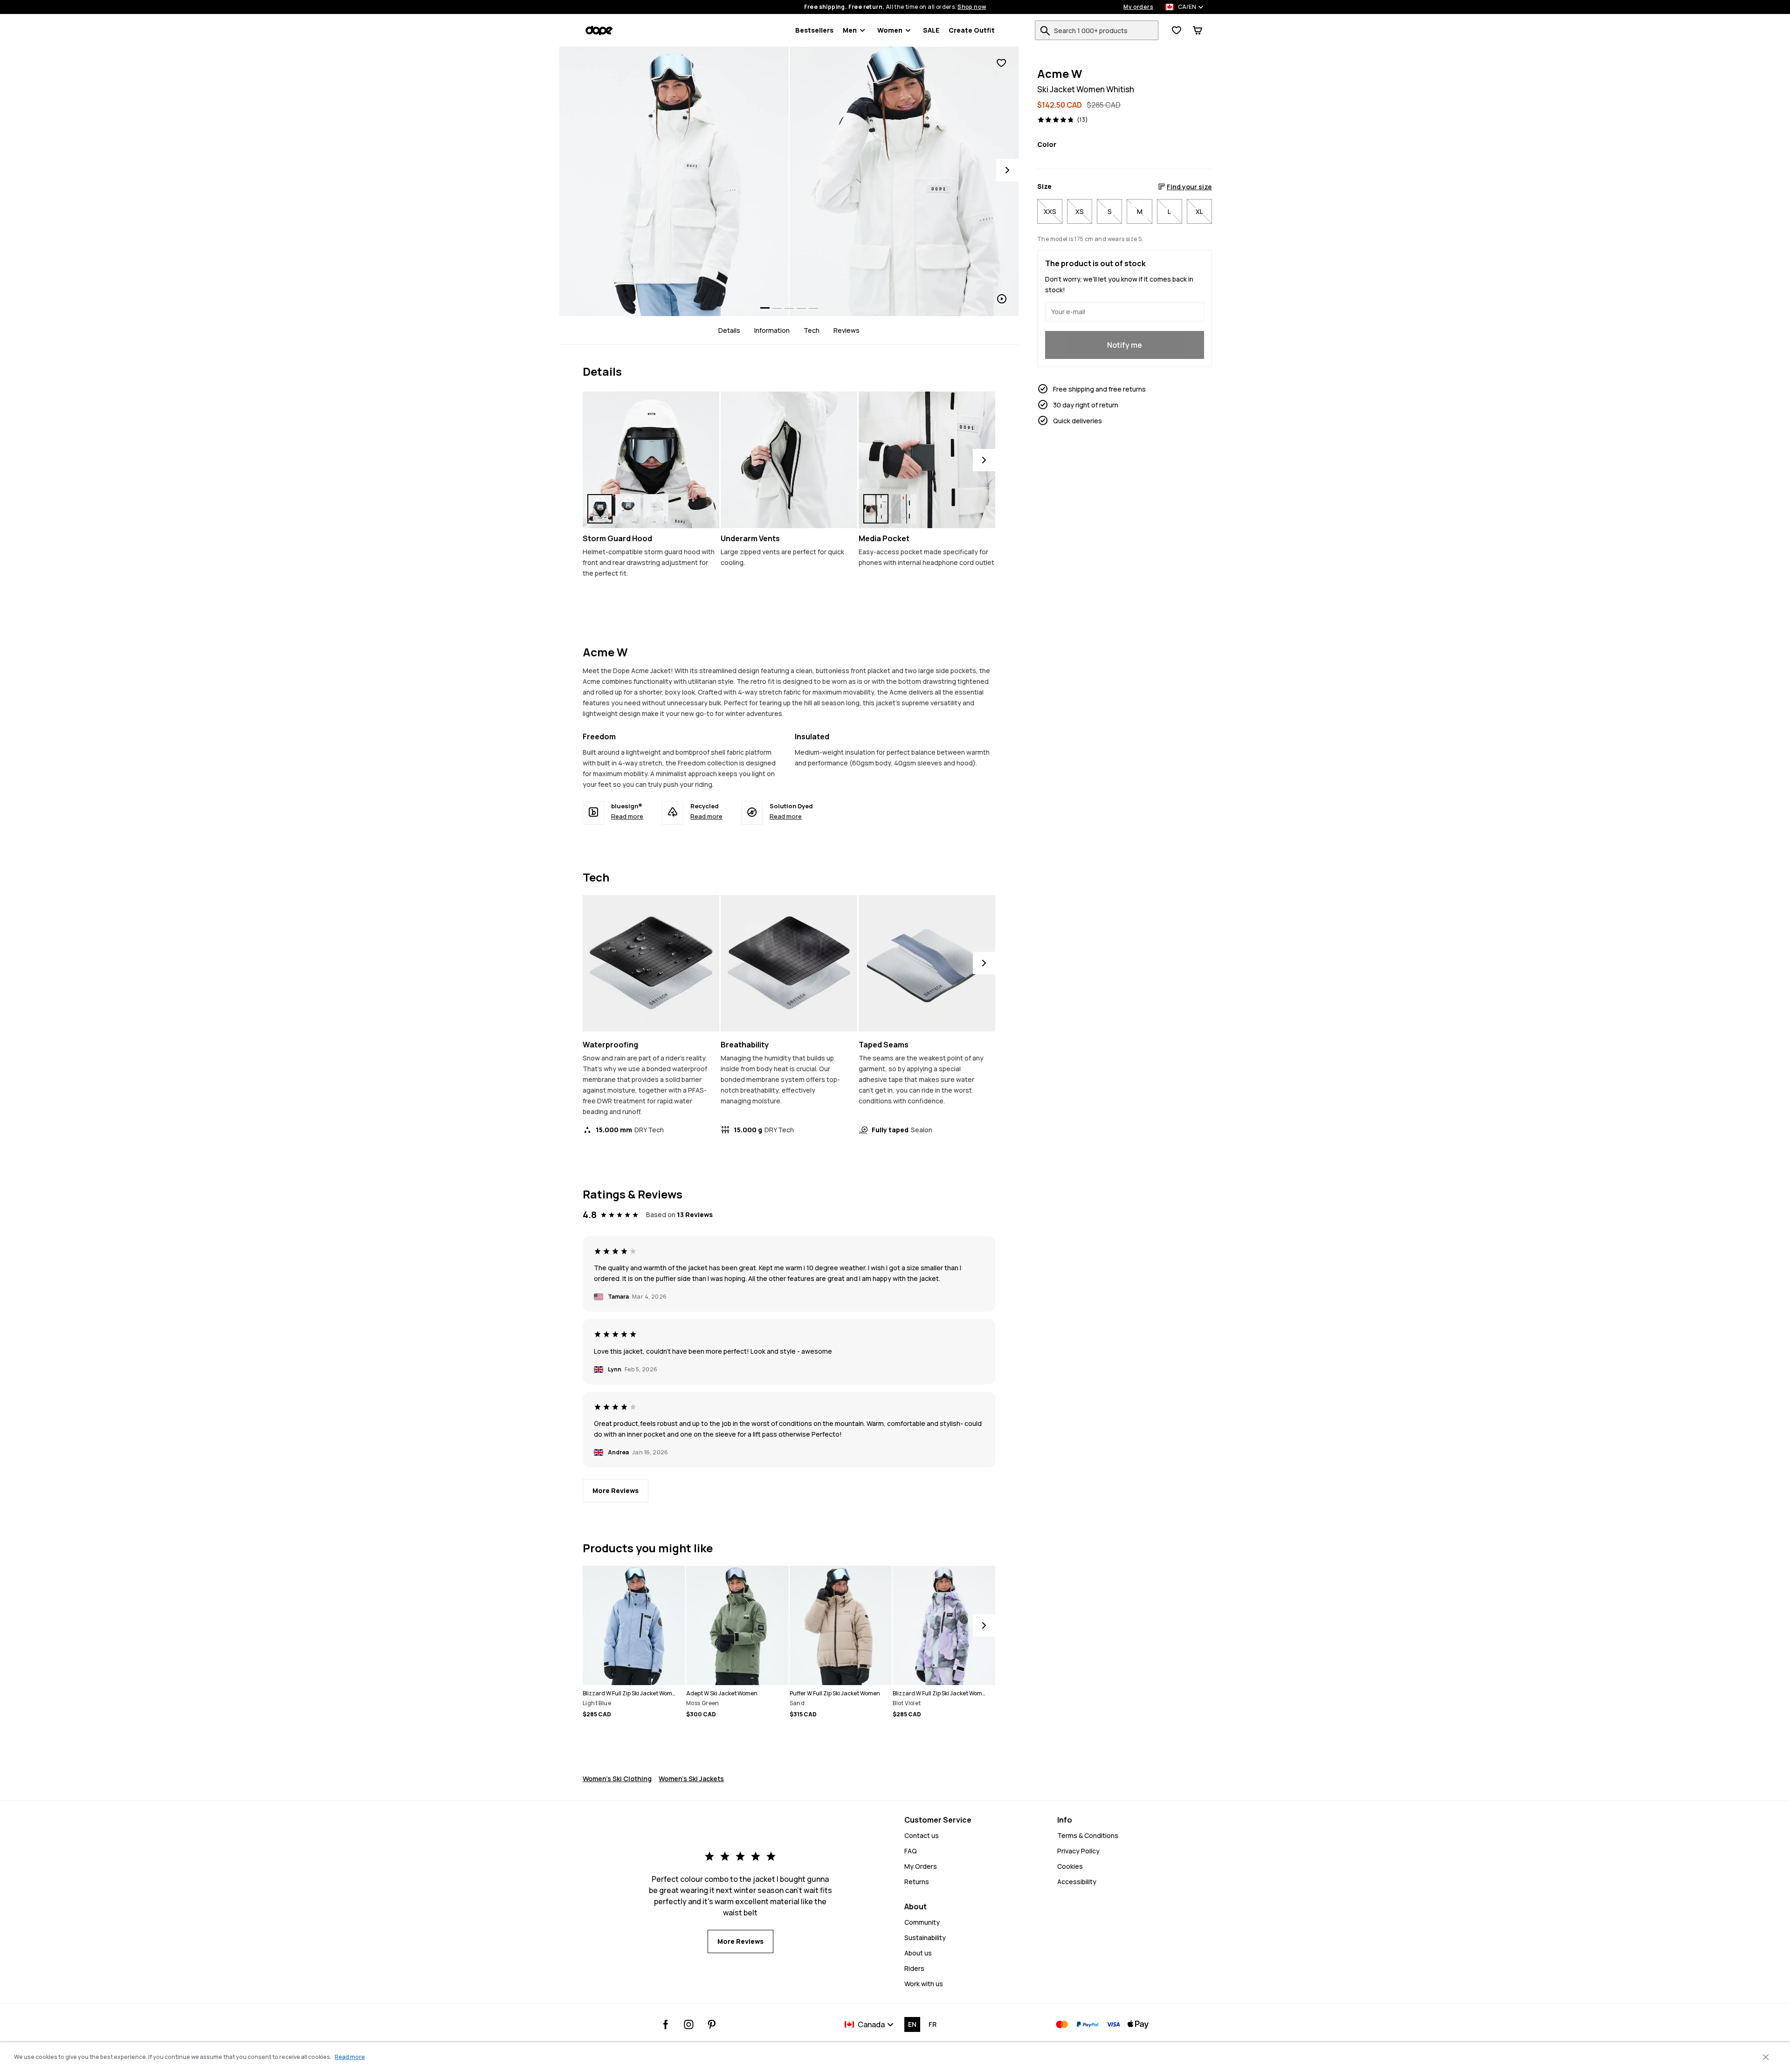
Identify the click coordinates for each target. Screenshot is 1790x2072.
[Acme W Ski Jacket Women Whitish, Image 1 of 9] (674, 181)
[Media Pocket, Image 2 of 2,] (904, 509)
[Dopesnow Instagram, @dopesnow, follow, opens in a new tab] (689, 2024)
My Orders (921, 1866)
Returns (917, 1882)
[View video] (904, 181)
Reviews (847, 330)
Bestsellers (814, 30)
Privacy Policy (1078, 1851)
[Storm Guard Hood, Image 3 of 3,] (656, 509)
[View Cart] (1198, 30)
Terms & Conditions (1088, 1835)
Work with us (924, 1984)
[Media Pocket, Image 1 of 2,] (876, 509)
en (912, 2024)
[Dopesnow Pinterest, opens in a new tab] (712, 2024)
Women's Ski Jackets (691, 1779)
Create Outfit (972, 30)
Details (729, 330)
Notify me (1125, 345)
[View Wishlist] (1177, 30)
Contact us (922, 1835)
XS (1080, 211)
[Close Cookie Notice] (1766, 2057)
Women (890, 30)
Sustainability (925, 1938)
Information (772, 330)
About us (918, 1953)
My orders (1138, 7)
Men (850, 30)
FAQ (911, 1851)
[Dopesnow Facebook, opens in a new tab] (666, 2024)
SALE (931, 30)
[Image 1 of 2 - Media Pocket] (927, 460)
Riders (914, 1968)
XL (1199, 211)
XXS (1050, 211)
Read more (627, 816)
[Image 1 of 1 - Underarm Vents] (789, 460)
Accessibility (1077, 1882)
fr (933, 2024)
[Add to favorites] (1001, 63)
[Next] (1007, 170)
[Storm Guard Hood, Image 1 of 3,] (600, 509)
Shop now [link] (972, 7)
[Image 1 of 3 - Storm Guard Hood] (651, 460)
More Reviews (616, 1490)
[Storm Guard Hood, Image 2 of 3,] (628, 509)
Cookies (1070, 1866)
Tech (812, 330)
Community (922, 1922)
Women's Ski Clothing (617, 1779)
